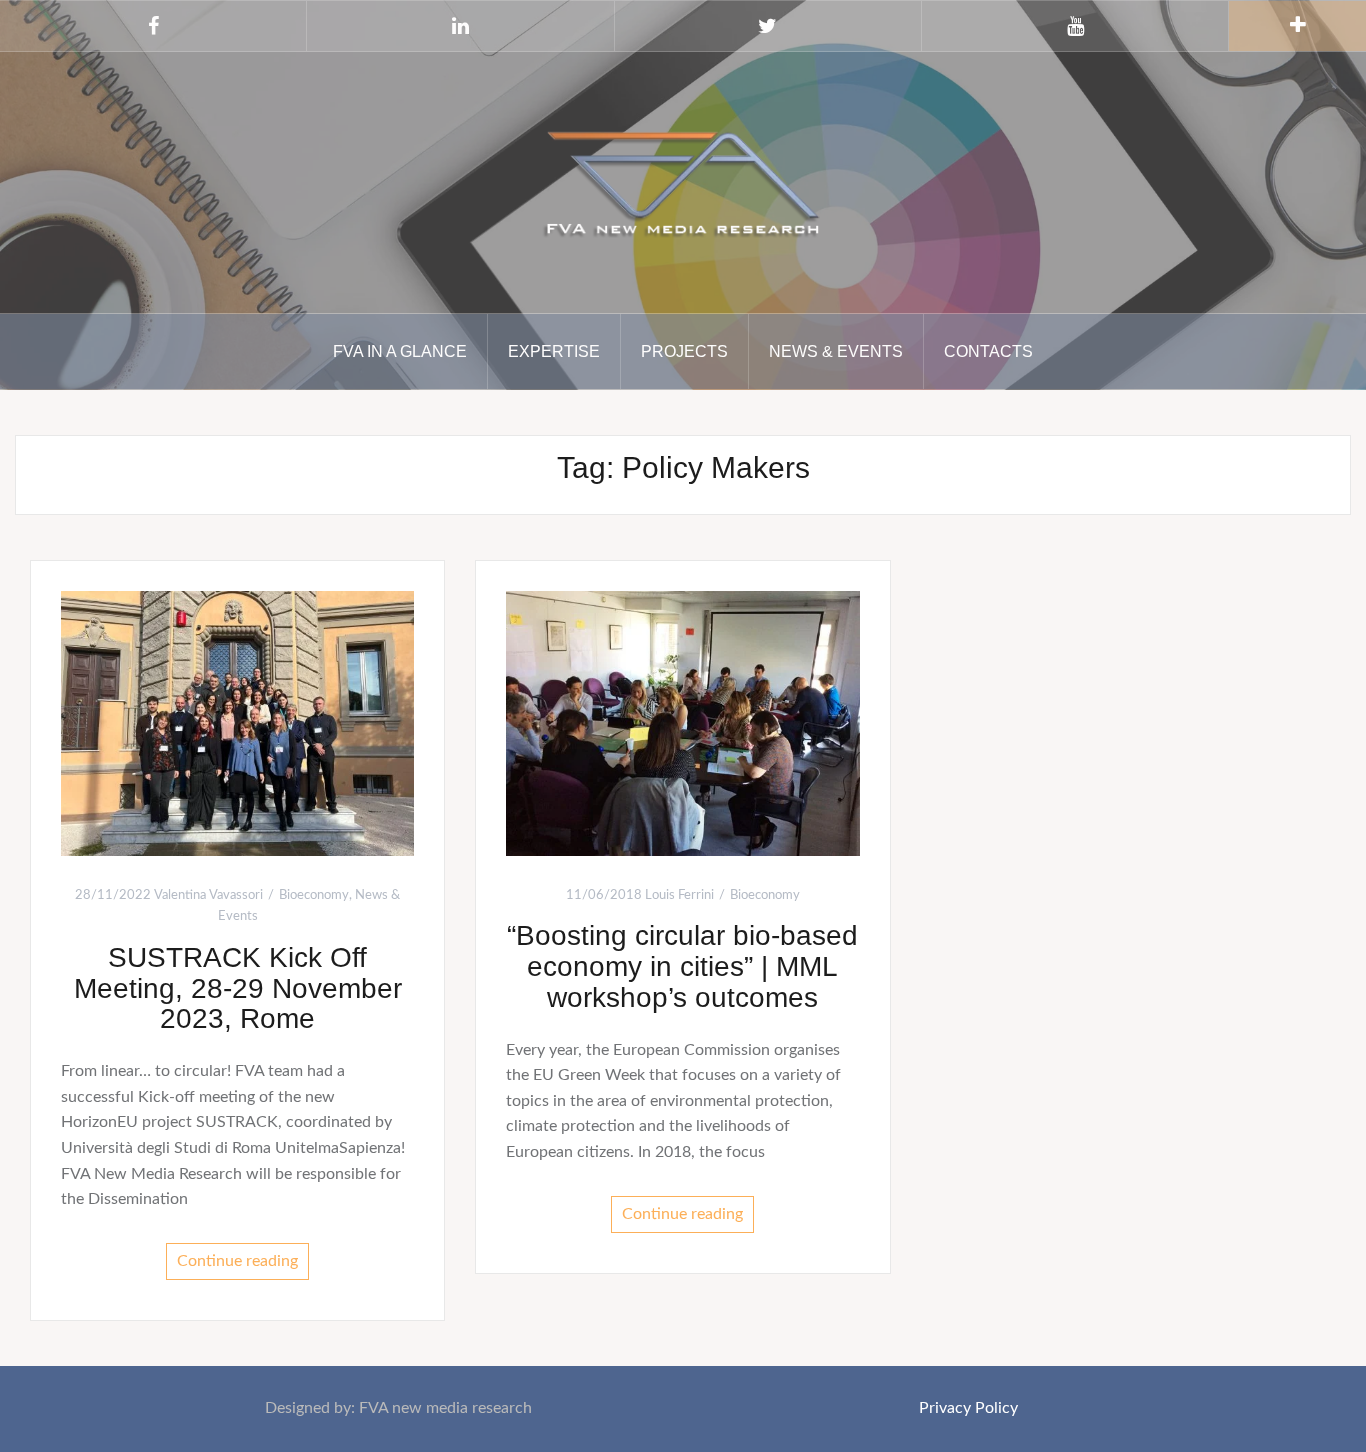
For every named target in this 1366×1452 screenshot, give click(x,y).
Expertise (554, 351)
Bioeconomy (314, 895)
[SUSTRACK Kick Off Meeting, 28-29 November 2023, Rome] (237, 723)
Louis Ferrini (679, 895)
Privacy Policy (968, 1408)
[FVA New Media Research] (683, 181)
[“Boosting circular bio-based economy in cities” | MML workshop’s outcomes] (682, 722)
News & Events (836, 351)
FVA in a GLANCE (400, 351)
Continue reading (237, 1261)
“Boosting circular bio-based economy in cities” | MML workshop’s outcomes (682, 966)
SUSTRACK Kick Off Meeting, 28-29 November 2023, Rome (238, 988)
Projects (684, 351)
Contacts (988, 351)
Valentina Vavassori (208, 895)
